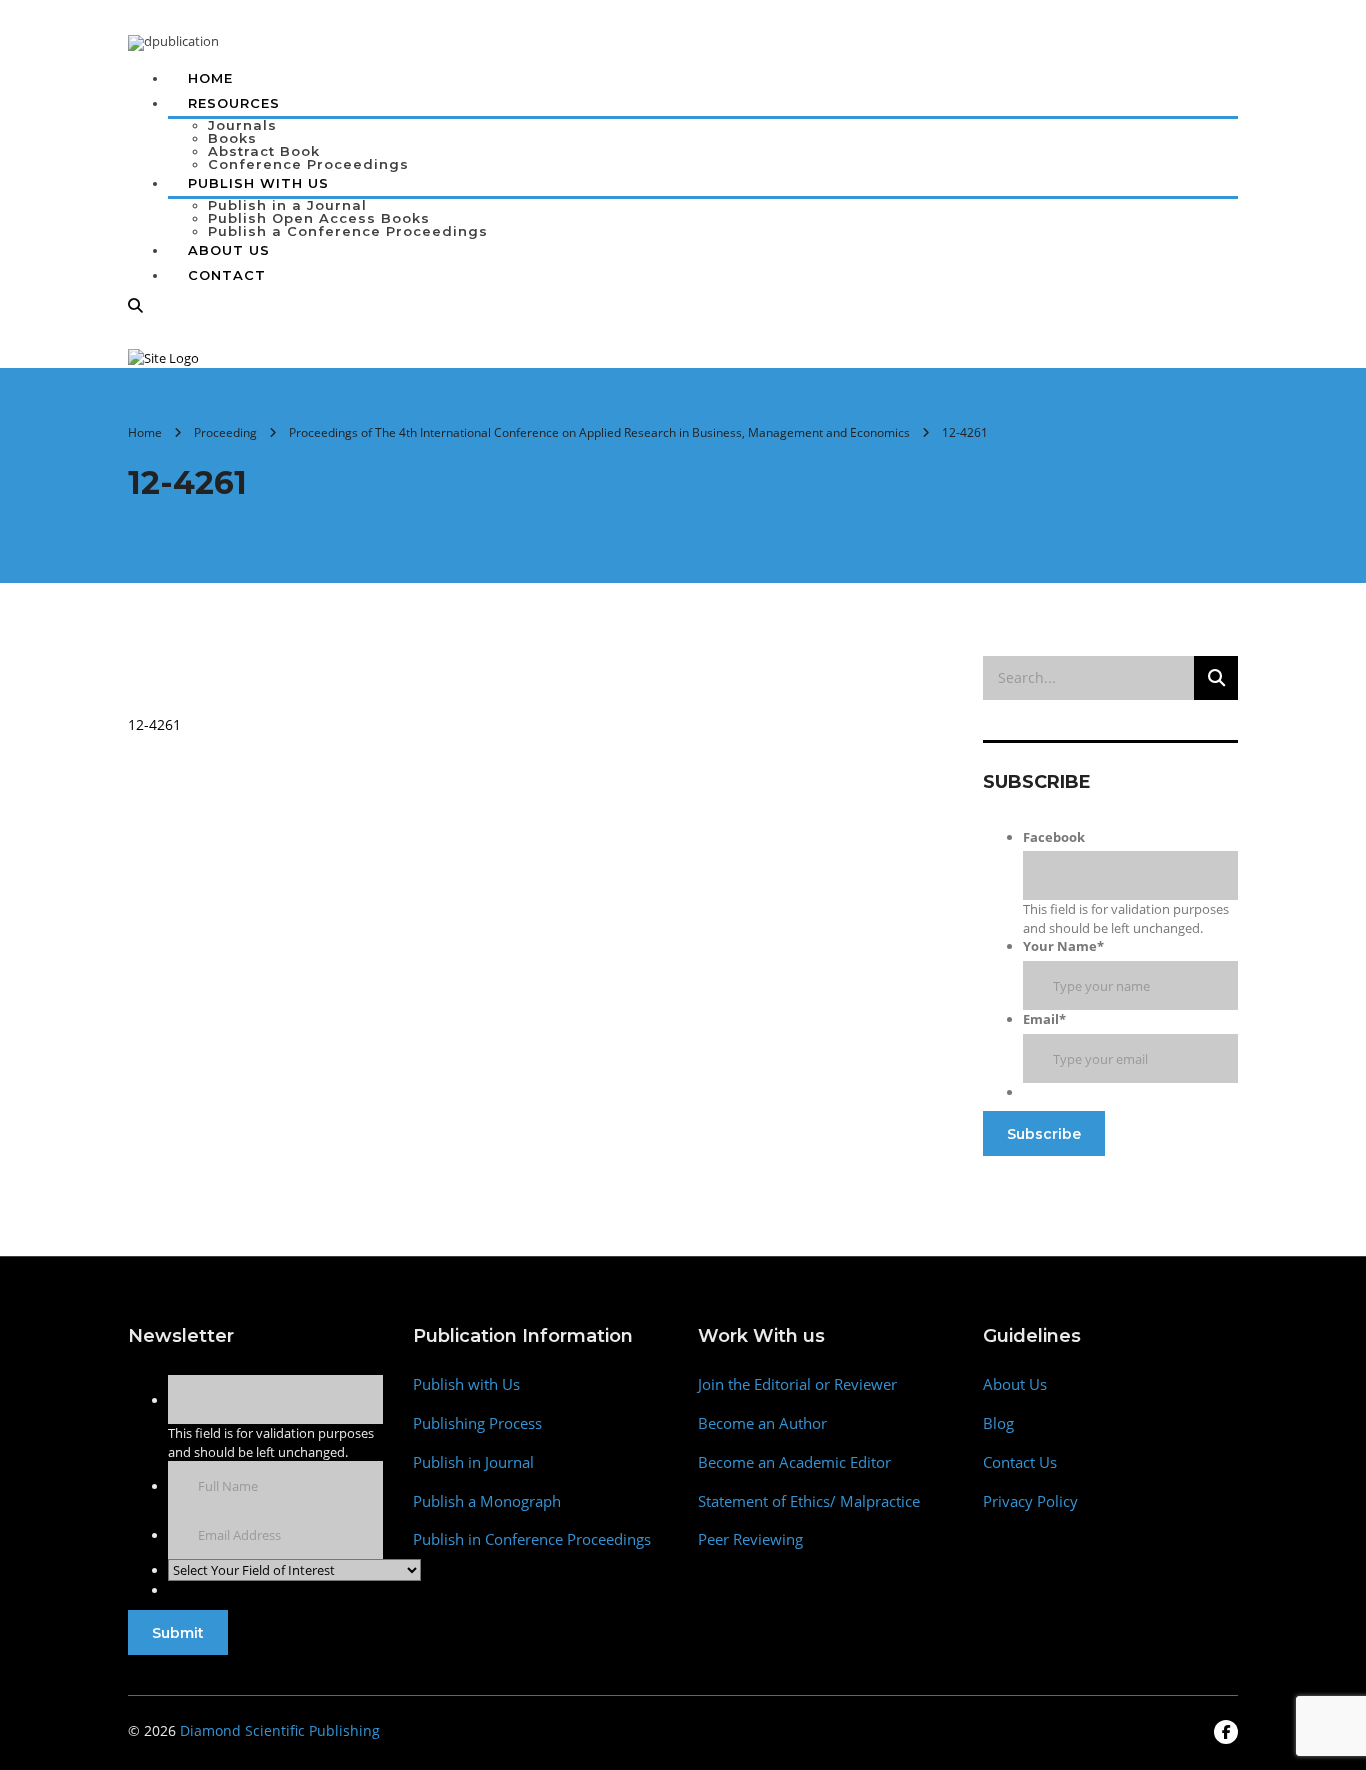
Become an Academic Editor (794, 1462)
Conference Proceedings (308, 164)
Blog (998, 1423)
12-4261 (154, 724)
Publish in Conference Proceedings (532, 1539)
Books (232, 138)
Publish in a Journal (287, 205)
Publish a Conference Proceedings (348, 231)
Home (210, 78)
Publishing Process (477, 1423)
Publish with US (258, 183)
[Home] (163, 357)
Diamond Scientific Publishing (280, 1730)
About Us (229, 250)
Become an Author (762, 1423)
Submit (178, 1633)
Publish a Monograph (487, 1501)
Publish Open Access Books (319, 218)
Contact (227, 275)
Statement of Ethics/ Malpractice (809, 1501)
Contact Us (1020, 1462)
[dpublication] (173, 41)
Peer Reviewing (750, 1539)
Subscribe (1044, 1134)
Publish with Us (466, 1384)
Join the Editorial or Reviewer (797, 1384)
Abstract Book (264, 151)
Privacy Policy (1030, 1501)
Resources (234, 103)
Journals (242, 125)
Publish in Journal (473, 1462)
